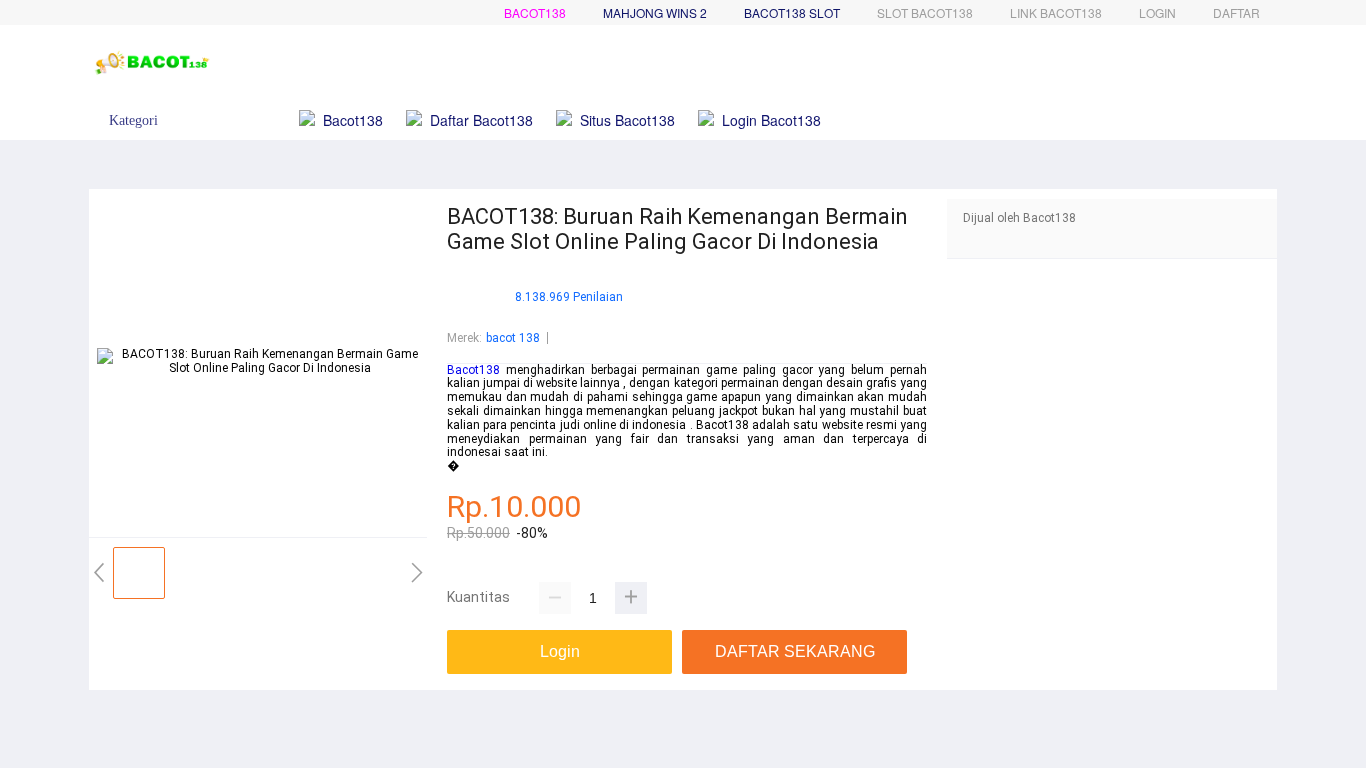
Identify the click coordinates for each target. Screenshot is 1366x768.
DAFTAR (1236, 12)
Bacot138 (535, 12)
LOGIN (1157, 12)
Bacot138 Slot (792, 12)
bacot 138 (513, 338)
